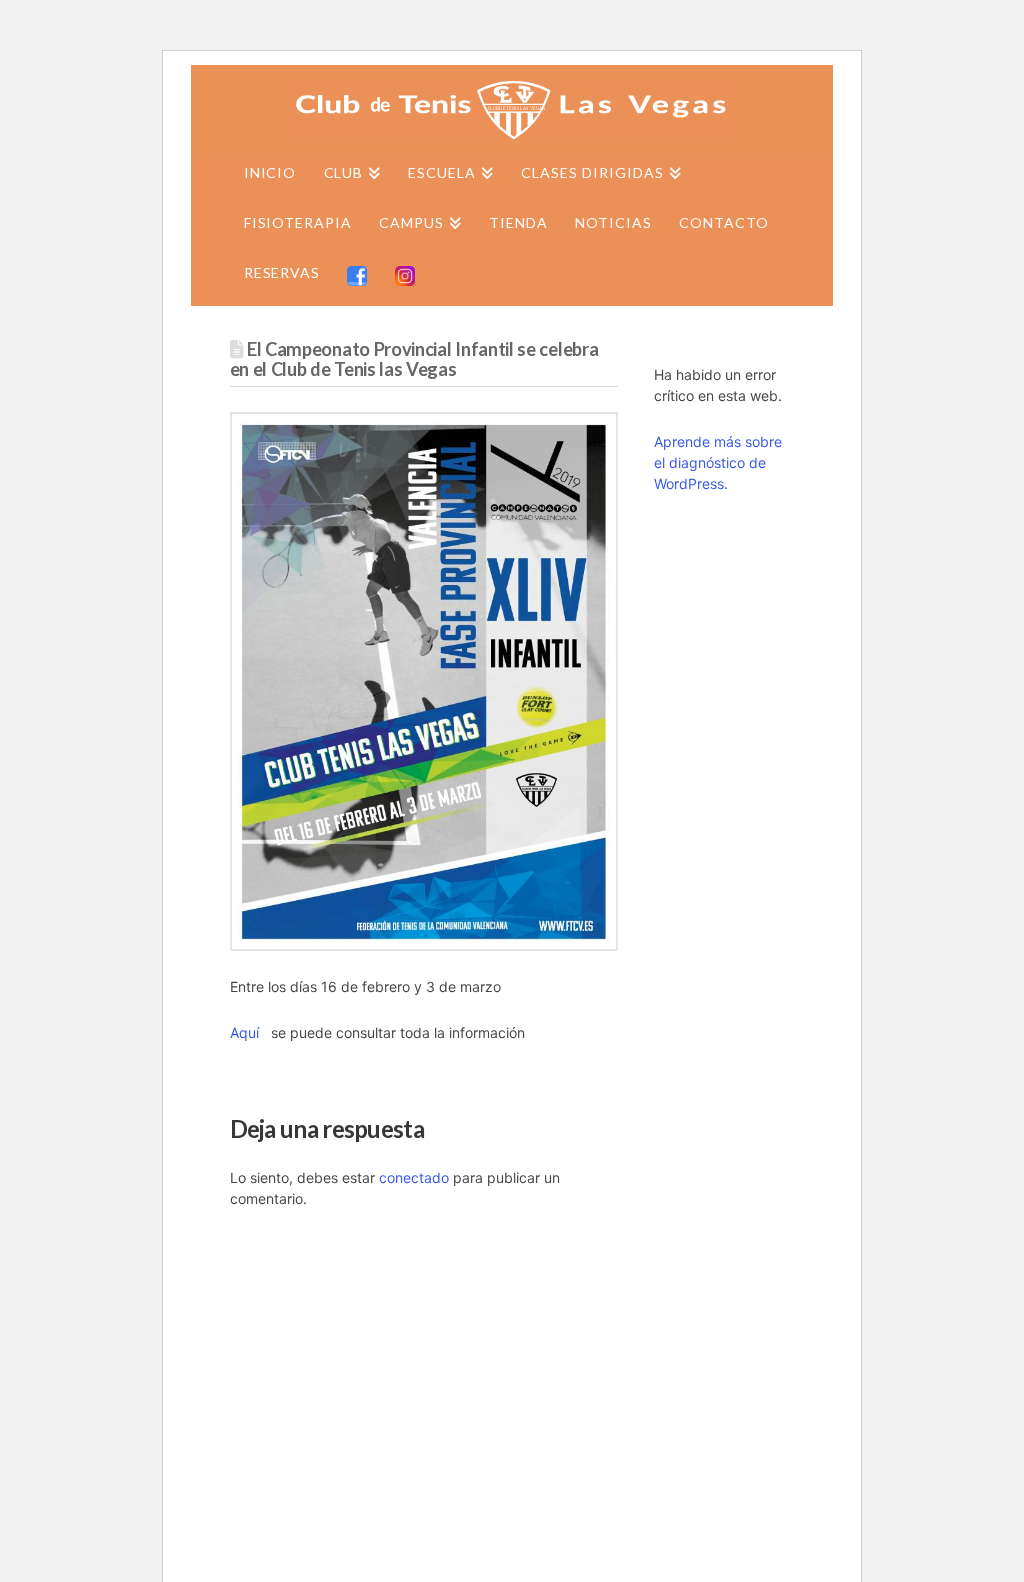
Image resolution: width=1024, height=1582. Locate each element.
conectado (414, 1177)
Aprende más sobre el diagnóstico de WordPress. (718, 462)
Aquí (246, 1032)
